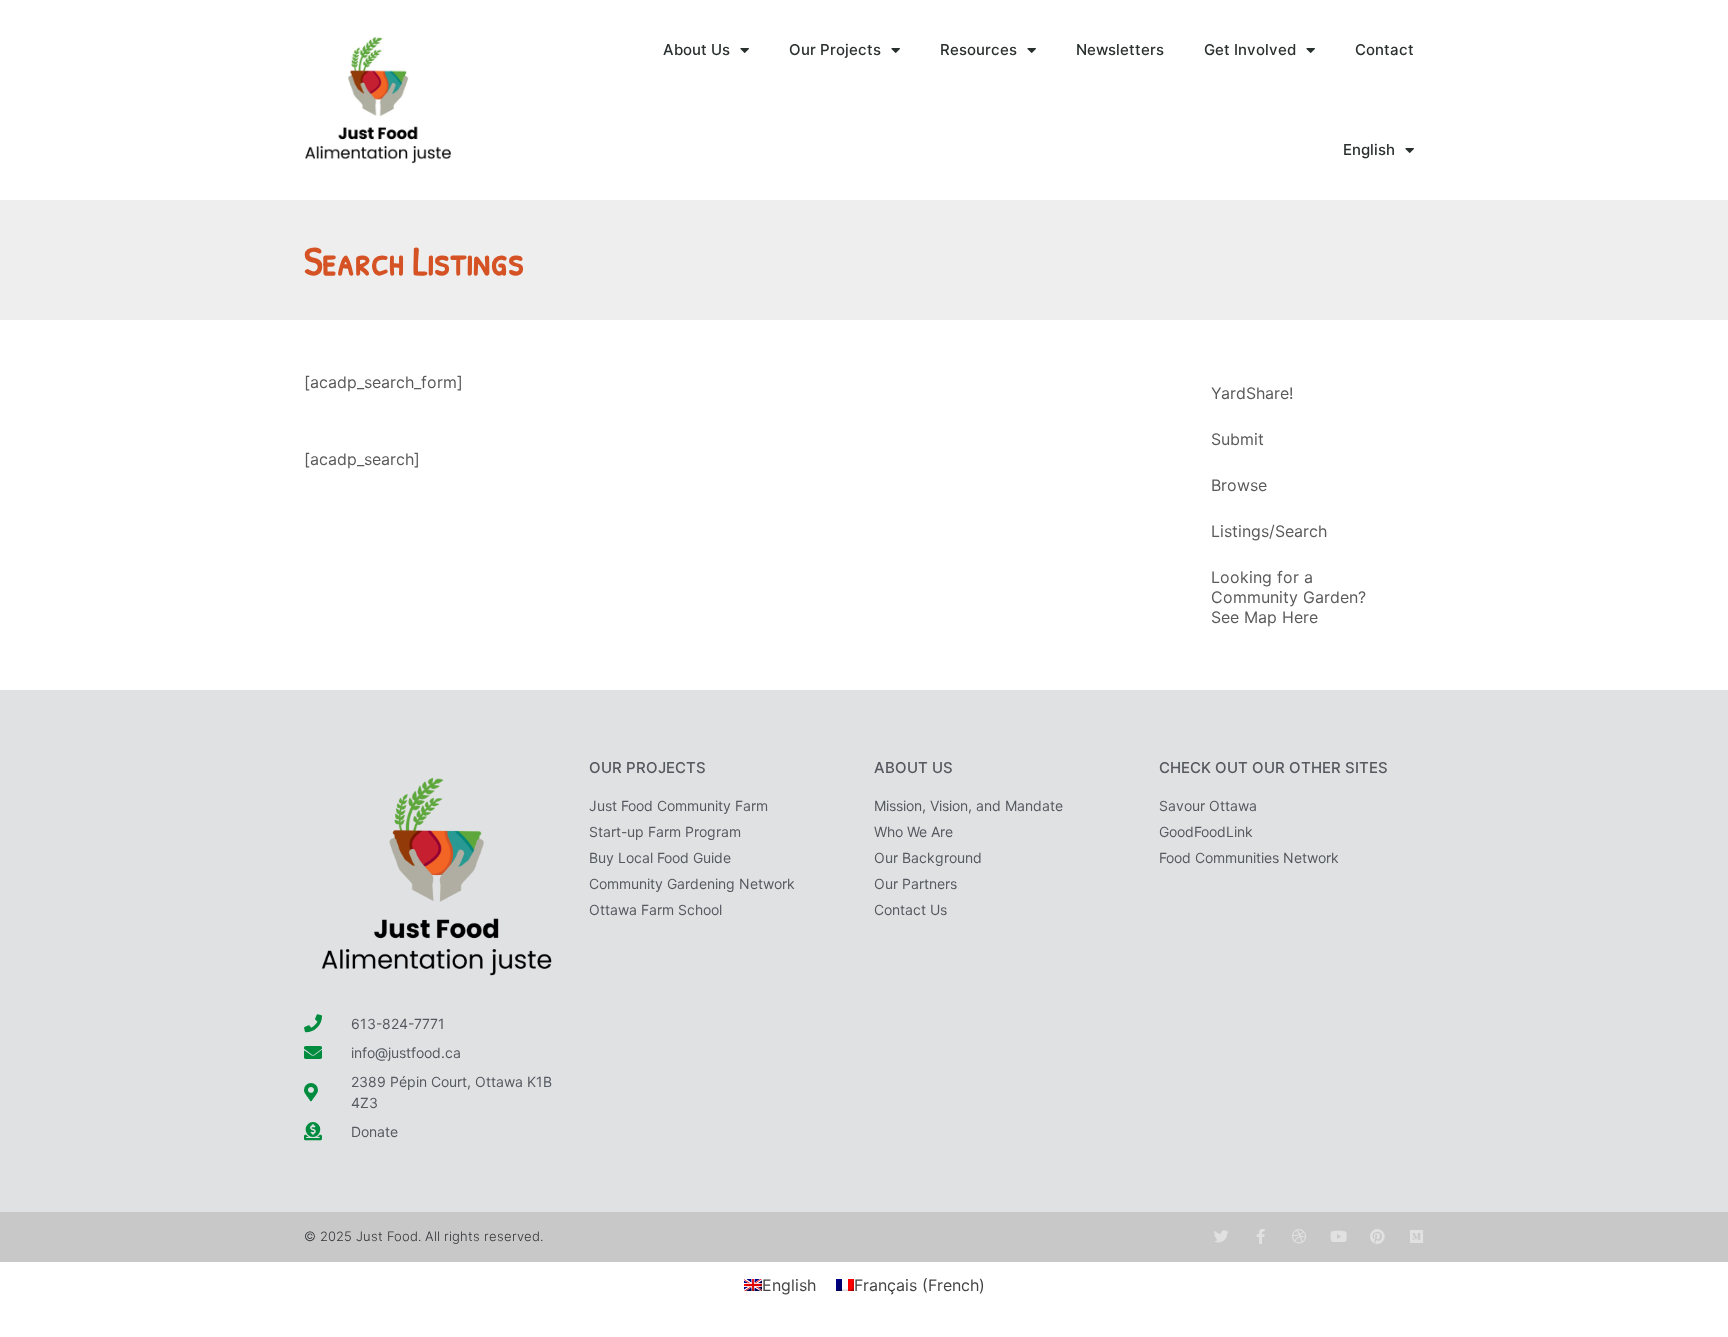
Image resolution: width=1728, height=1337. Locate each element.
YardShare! (1252, 393)
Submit (1237, 439)
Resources (978, 49)
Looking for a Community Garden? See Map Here (1288, 597)
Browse (1239, 485)
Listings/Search (1269, 531)
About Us (696, 49)
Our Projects (835, 49)
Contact (1384, 49)
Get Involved (1250, 49)
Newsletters (1120, 49)
